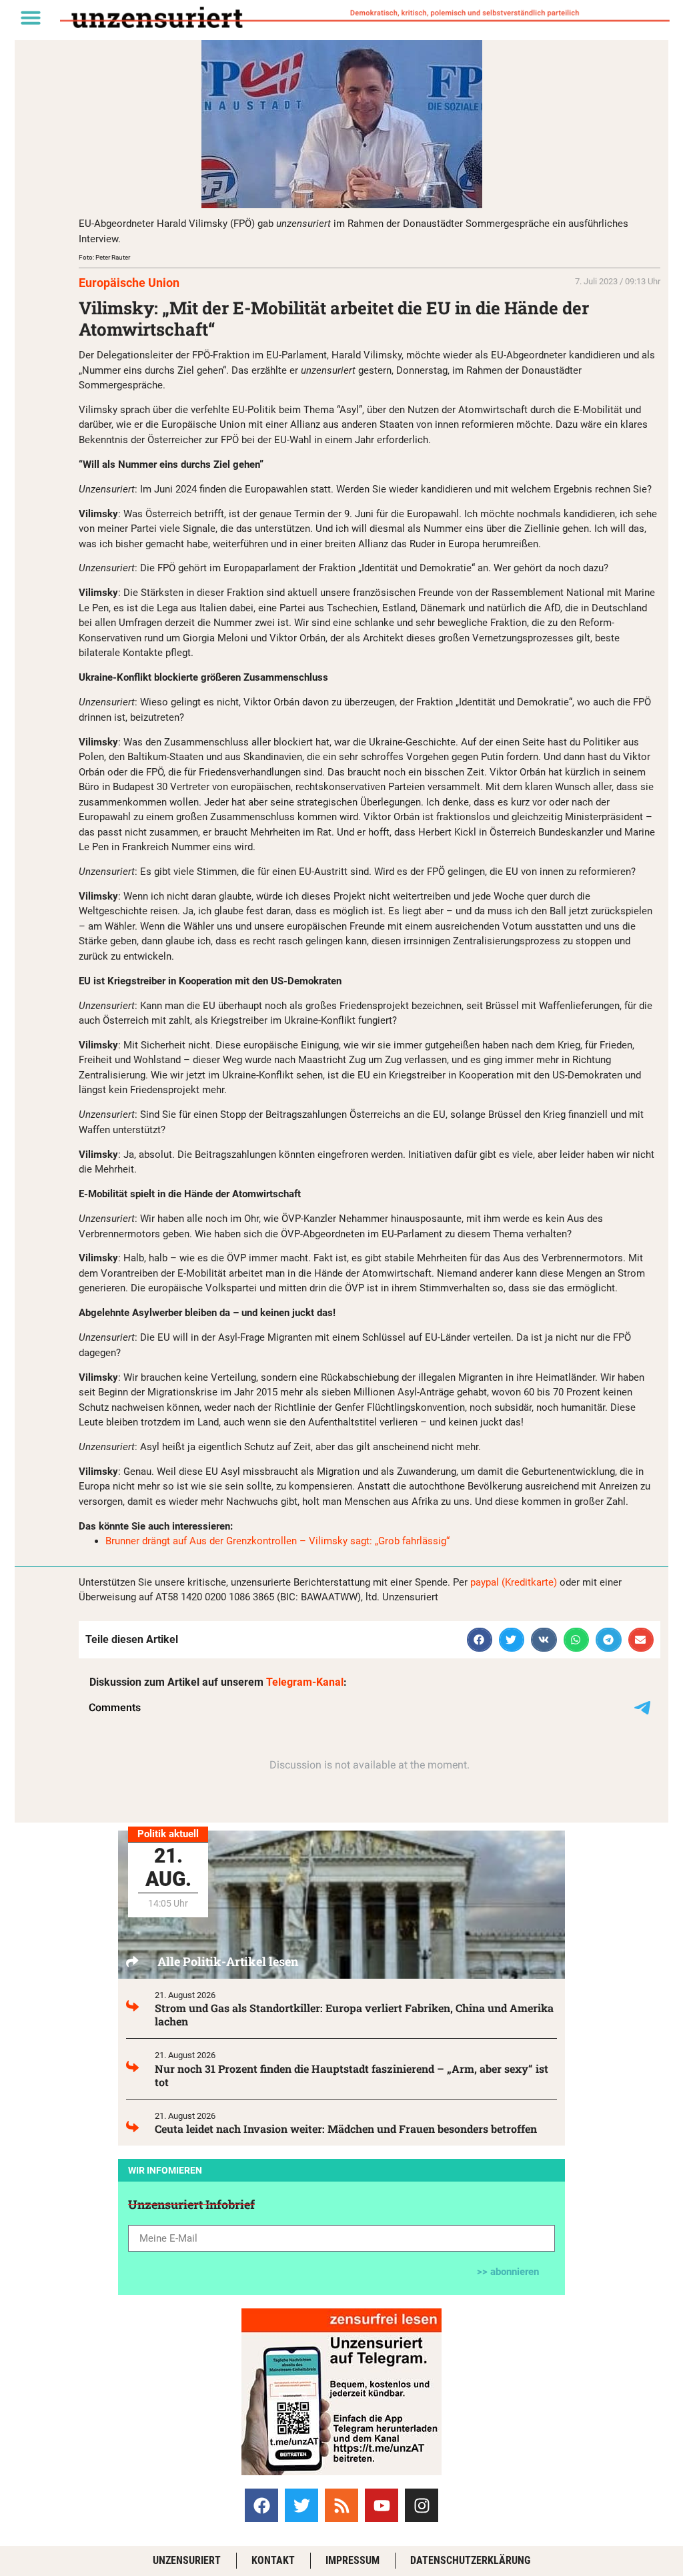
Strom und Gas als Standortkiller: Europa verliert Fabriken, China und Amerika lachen (354, 2014)
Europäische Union (129, 283)
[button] (31, 17)
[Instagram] (422, 2505)
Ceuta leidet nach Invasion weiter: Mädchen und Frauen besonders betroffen (346, 2129)
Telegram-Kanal (305, 1682)
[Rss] (341, 2505)
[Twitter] (301, 2505)
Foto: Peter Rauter (104, 257)
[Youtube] (382, 2505)
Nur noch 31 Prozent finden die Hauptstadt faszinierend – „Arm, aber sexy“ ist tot (352, 2075)
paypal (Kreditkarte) (514, 1582)
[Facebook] (261, 2505)
